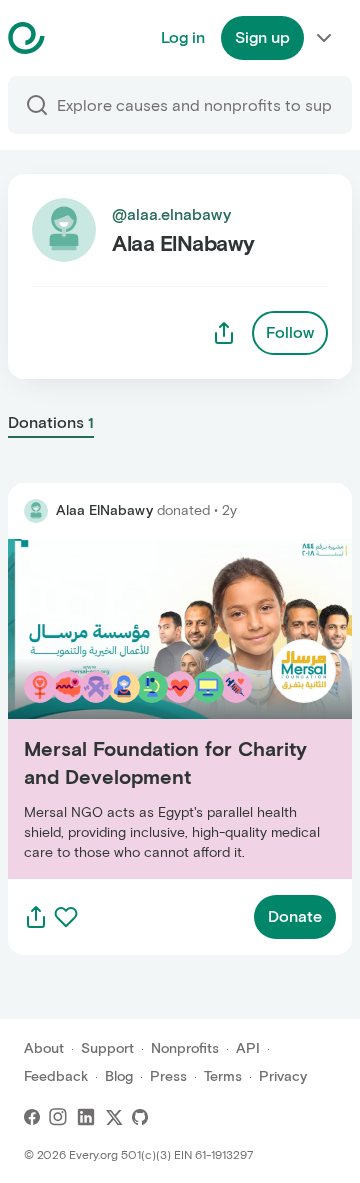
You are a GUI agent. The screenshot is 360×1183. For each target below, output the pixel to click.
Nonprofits (185, 1048)
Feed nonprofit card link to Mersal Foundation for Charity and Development (178, 708)
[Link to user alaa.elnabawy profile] (36, 511)
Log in (183, 37)
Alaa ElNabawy (104, 510)
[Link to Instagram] (58, 1117)
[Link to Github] (140, 1117)
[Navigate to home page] (76, 38)
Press (168, 1076)
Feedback (56, 1076)
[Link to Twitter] (114, 1117)
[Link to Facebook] (32, 1117)
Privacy (283, 1076)
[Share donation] (36, 917)
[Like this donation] (66, 917)
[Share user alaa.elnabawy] (224, 333)
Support (107, 1048)
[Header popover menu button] (324, 38)
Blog (119, 1076)
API (248, 1048)
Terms (223, 1076)
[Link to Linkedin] (86, 1117)
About (44, 1048)
